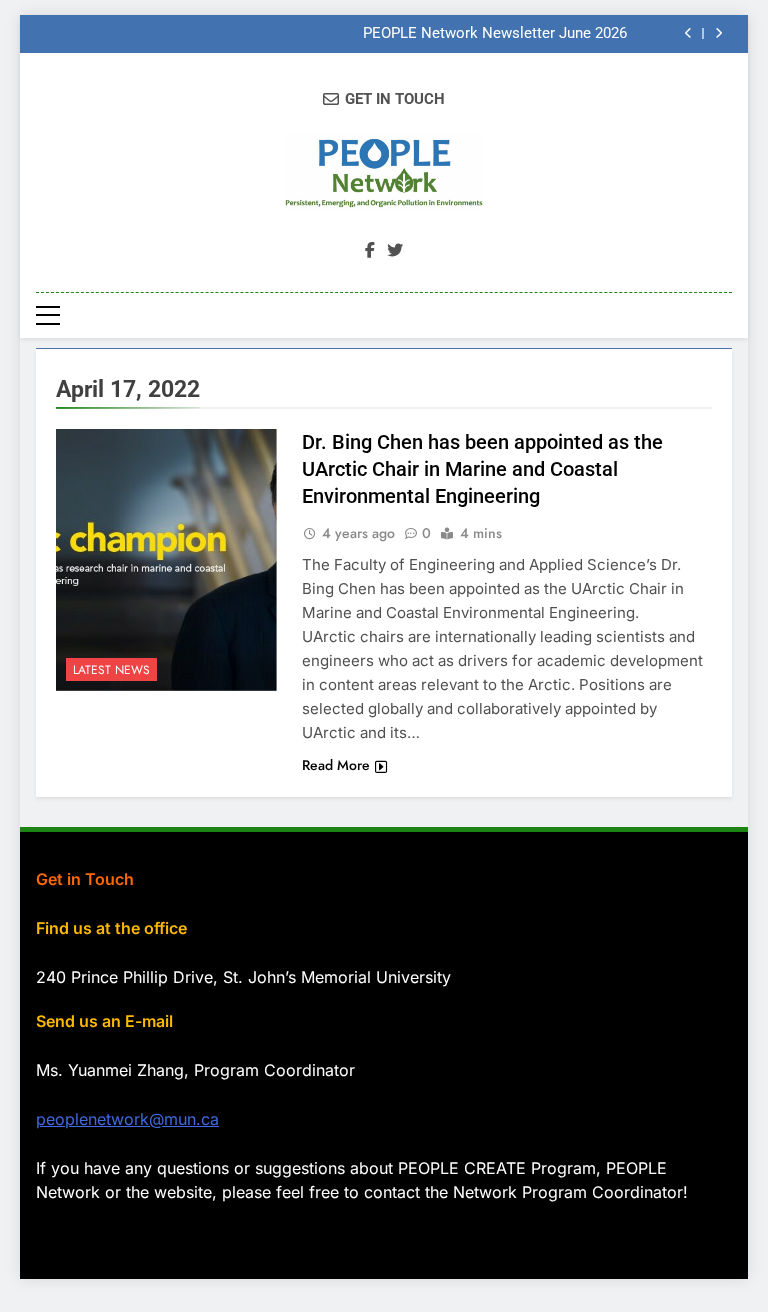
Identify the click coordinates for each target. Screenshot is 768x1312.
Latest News (111, 670)
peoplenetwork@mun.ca (127, 1119)
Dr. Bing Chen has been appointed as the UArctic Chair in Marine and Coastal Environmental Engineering (482, 469)
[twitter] (395, 251)
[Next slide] (718, 33)
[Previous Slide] (688, 33)
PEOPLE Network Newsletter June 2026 (495, 34)
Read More (336, 765)
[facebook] (370, 251)
